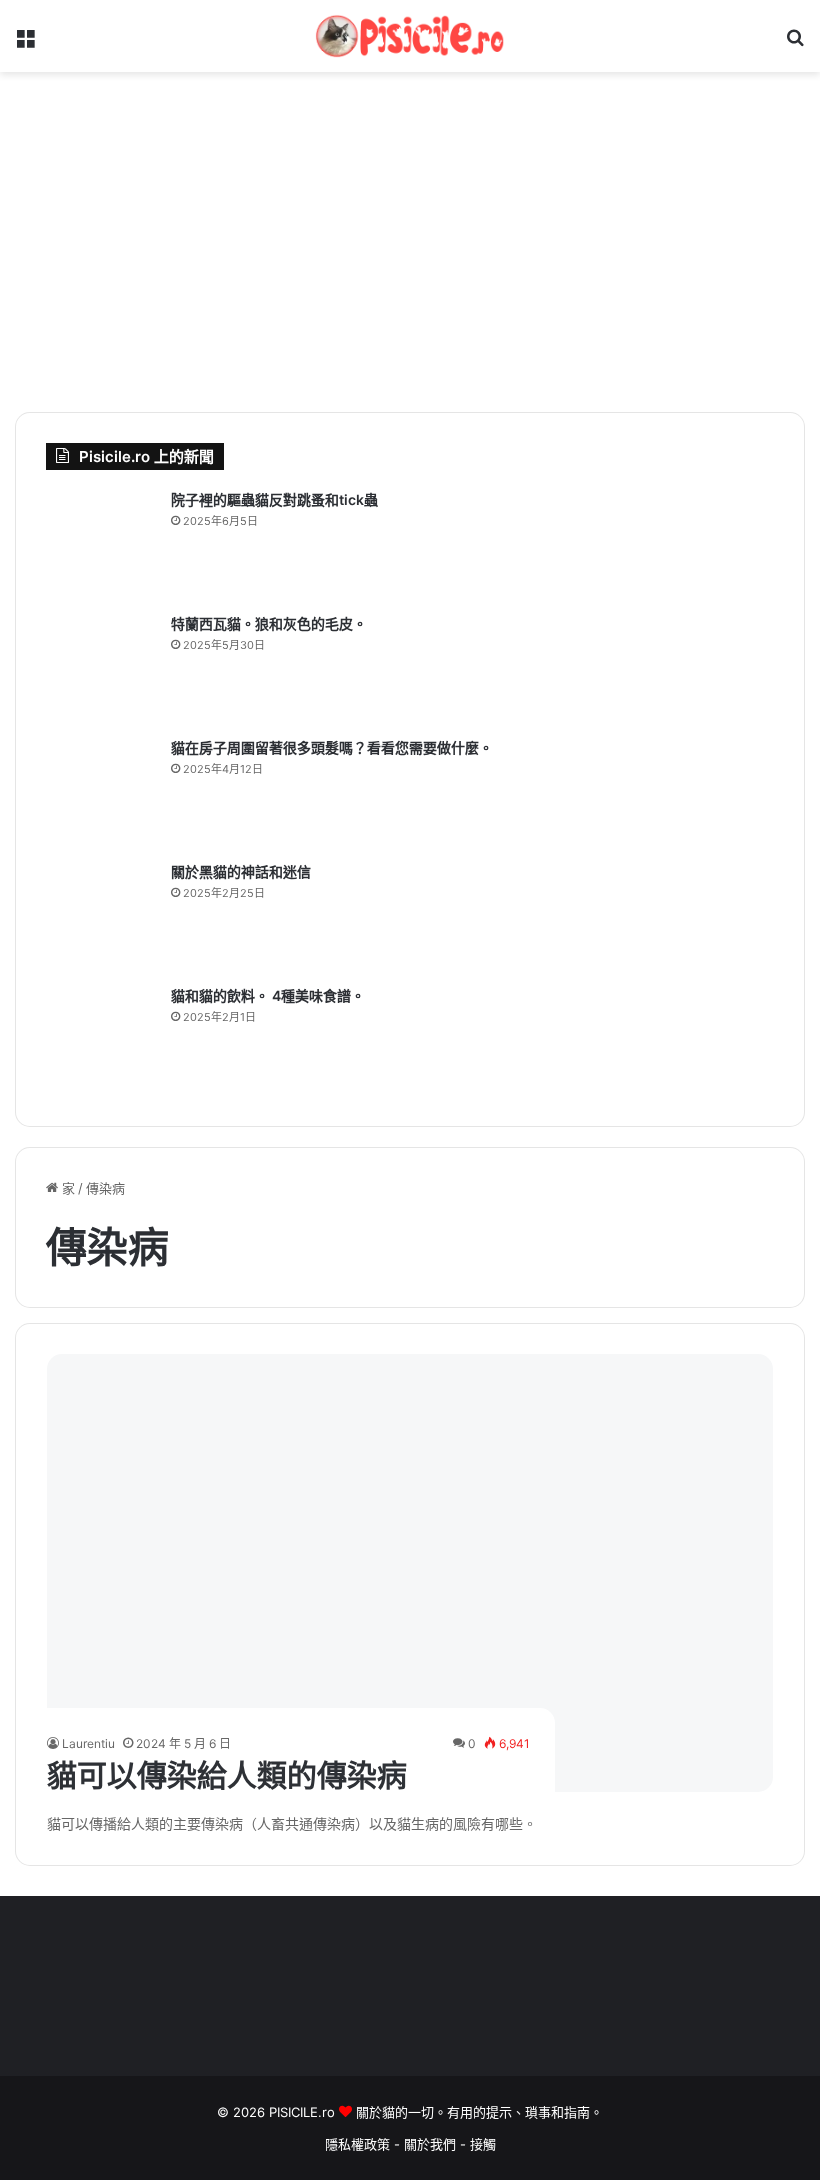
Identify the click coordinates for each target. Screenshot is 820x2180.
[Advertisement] (410, 242)
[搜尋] (795, 43)
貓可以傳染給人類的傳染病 (227, 1775)
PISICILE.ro (304, 2112)
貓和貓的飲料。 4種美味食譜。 (268, 995)
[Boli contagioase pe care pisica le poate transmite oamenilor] (410, 1573)
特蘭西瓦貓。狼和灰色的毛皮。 (269, 623)
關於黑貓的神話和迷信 (241, 871)
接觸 (483, 2144)
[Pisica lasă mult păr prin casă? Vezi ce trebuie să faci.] (101, 793)
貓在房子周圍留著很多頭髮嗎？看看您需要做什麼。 (332, 747)
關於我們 (432, 2144)
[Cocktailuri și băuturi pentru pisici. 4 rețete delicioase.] (101, 1041)
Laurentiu (88, 1743)
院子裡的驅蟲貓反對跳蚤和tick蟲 (274, 499)
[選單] (25, 43)
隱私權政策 (357, 2144)
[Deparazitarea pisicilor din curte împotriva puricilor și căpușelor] (101, 545)
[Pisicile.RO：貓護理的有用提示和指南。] (410, 36)
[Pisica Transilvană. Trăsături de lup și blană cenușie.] (101, 669)
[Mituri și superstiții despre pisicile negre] (101, 917)
